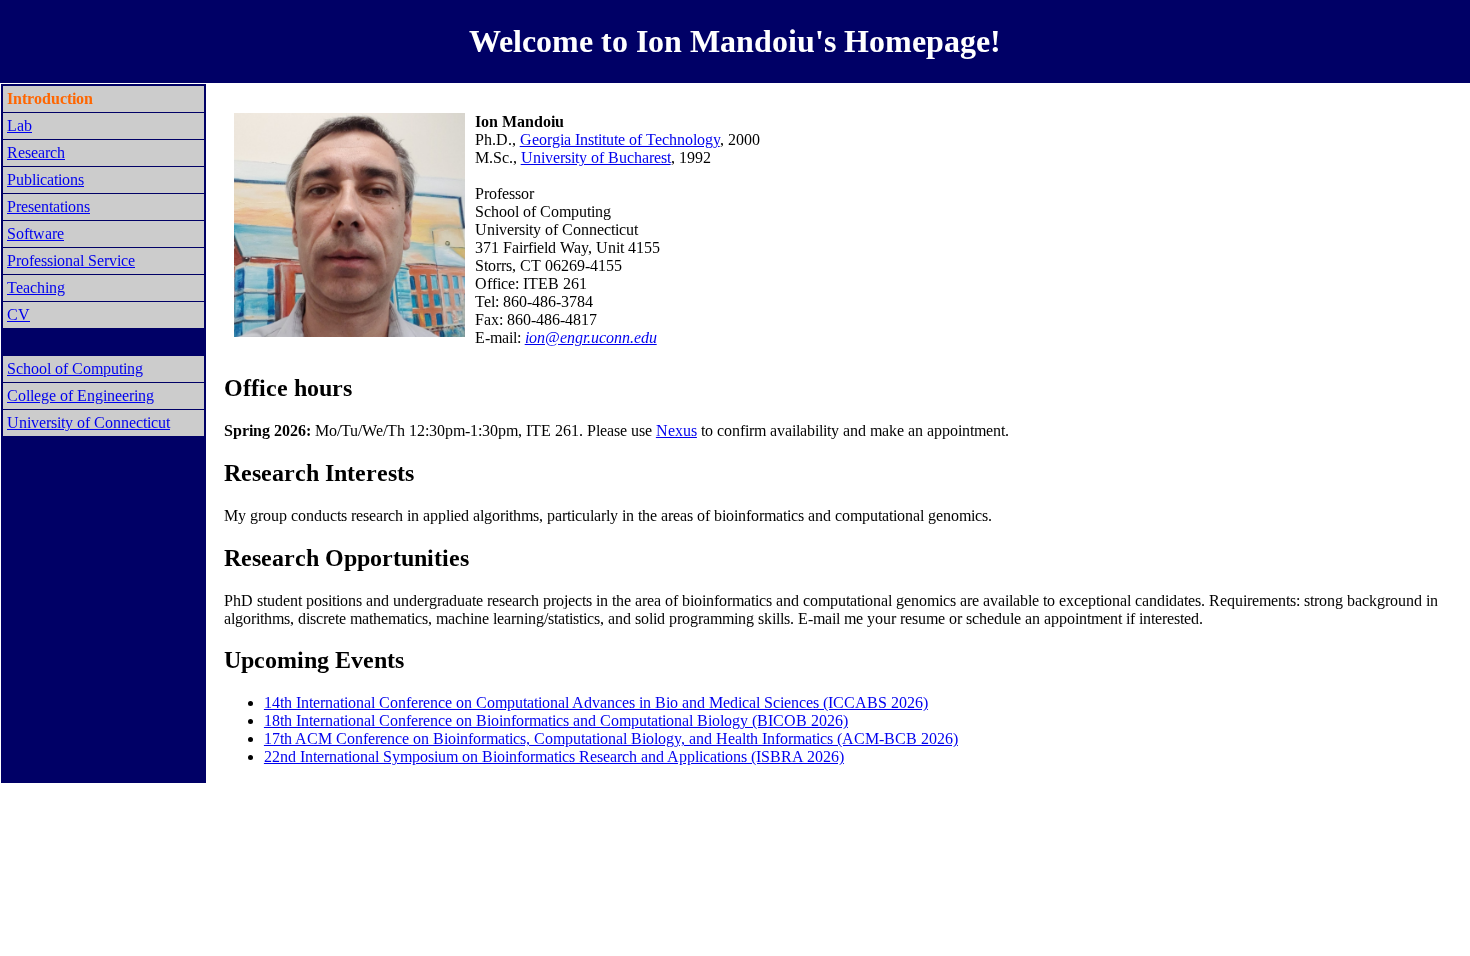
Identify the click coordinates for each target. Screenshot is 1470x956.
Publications (45, 179)
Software (35, 233)
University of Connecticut (88, 422)
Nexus (676, 430)
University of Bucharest (596, 157)
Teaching (36, 287)
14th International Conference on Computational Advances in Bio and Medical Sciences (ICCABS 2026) (596, 702)
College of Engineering (80, 395)
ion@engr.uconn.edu (591, 337)
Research (36, 152)
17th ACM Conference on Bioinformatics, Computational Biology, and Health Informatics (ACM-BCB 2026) (611, 738)
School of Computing (75, 368)
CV (18, 314)
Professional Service (71, 260)
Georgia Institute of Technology (620, 139)
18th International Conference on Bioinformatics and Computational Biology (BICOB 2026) (556, 720)
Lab (19, 125)
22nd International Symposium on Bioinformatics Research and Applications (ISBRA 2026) (554, 756)
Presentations (48, 206)
